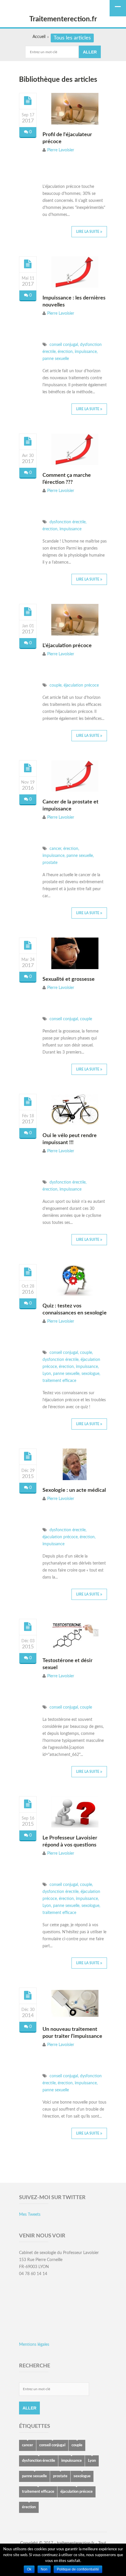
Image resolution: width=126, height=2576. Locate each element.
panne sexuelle (56, 359)
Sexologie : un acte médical (74, 1490)
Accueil (39, 37)
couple (55, 685)
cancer (55, 849)
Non (44, 2569)
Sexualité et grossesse (69, 979)
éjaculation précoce (81, 685)
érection (65, 352)
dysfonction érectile (67, 522)
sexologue (90, 1374)
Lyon (47, 1374)
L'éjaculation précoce (67, 646)
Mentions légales (34, 2345)
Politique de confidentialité (78, 2569)
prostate (50, 863)
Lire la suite (88, 232)
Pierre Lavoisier (61, 150)
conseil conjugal (63, 345)
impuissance (85, 352)
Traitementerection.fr (63, 19)
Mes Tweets (30, 2215)
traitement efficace (59, 1381)
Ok (29, 2569)
